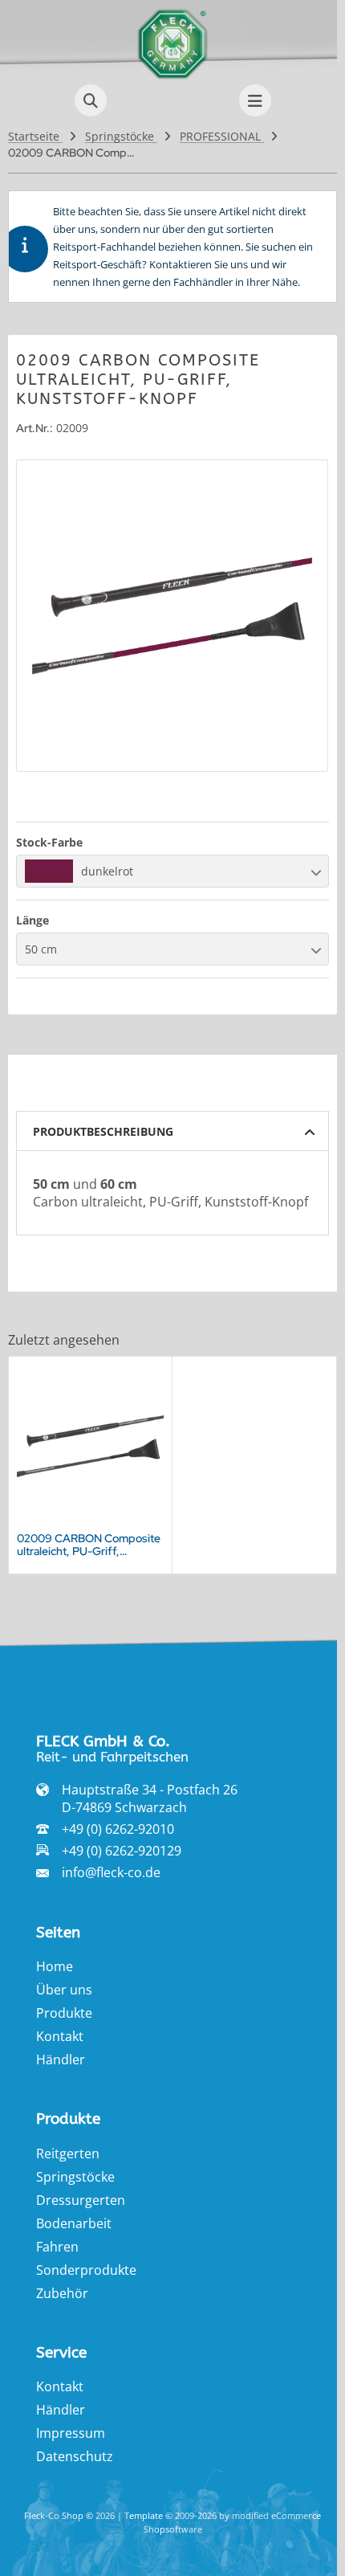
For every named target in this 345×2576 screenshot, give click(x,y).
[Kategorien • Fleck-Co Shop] (172, 76)
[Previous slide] (28, 1465)
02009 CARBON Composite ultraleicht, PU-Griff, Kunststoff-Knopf (89, 1545)
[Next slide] (317, 1465)
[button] (172, 871)
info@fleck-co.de (111, 1872)
